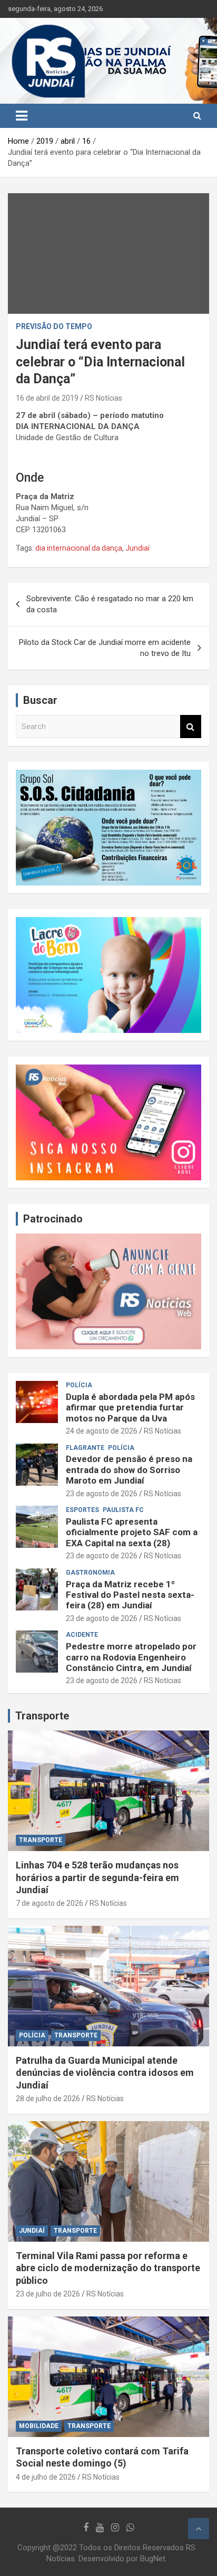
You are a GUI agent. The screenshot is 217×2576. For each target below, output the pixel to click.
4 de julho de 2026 (46, 2477)
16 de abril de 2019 (47, 398)
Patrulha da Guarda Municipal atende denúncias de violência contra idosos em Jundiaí (105, 2073)
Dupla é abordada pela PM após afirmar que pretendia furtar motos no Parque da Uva (130, 1408)
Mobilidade (39, 2426)
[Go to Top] (199, 2529)
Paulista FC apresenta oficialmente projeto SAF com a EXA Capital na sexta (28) (132, 1532)
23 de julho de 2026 (48, 2294)
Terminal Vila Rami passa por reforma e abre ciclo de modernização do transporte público (108, 2268)
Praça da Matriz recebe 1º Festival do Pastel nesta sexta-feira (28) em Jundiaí (130, 1595)
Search (191, 727)
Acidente (82, 1635)
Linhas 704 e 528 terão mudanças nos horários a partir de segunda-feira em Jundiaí (97, 1877)
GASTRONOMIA (90, 1573)
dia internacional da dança (79, 548)
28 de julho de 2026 (48, 2098)
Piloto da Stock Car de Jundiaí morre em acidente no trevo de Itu (105, 648)
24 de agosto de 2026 (102, 1431)
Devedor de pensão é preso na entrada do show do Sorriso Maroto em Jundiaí (129, 1470)
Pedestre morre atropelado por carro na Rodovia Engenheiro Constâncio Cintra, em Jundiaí (131, 1657)
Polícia (79, 1385)
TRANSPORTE (41, 1840)
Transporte (42, 1716)
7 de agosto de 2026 (50, 1903)
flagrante (85, 1448)
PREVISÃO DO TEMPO (54, 326)
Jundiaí (137, 548)
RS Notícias (103, 398)
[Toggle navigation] (22, 116)
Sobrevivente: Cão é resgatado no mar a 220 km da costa (110, 604)
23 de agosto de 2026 (102, 1494)
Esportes (82, 1510)
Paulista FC (123, 1510)
